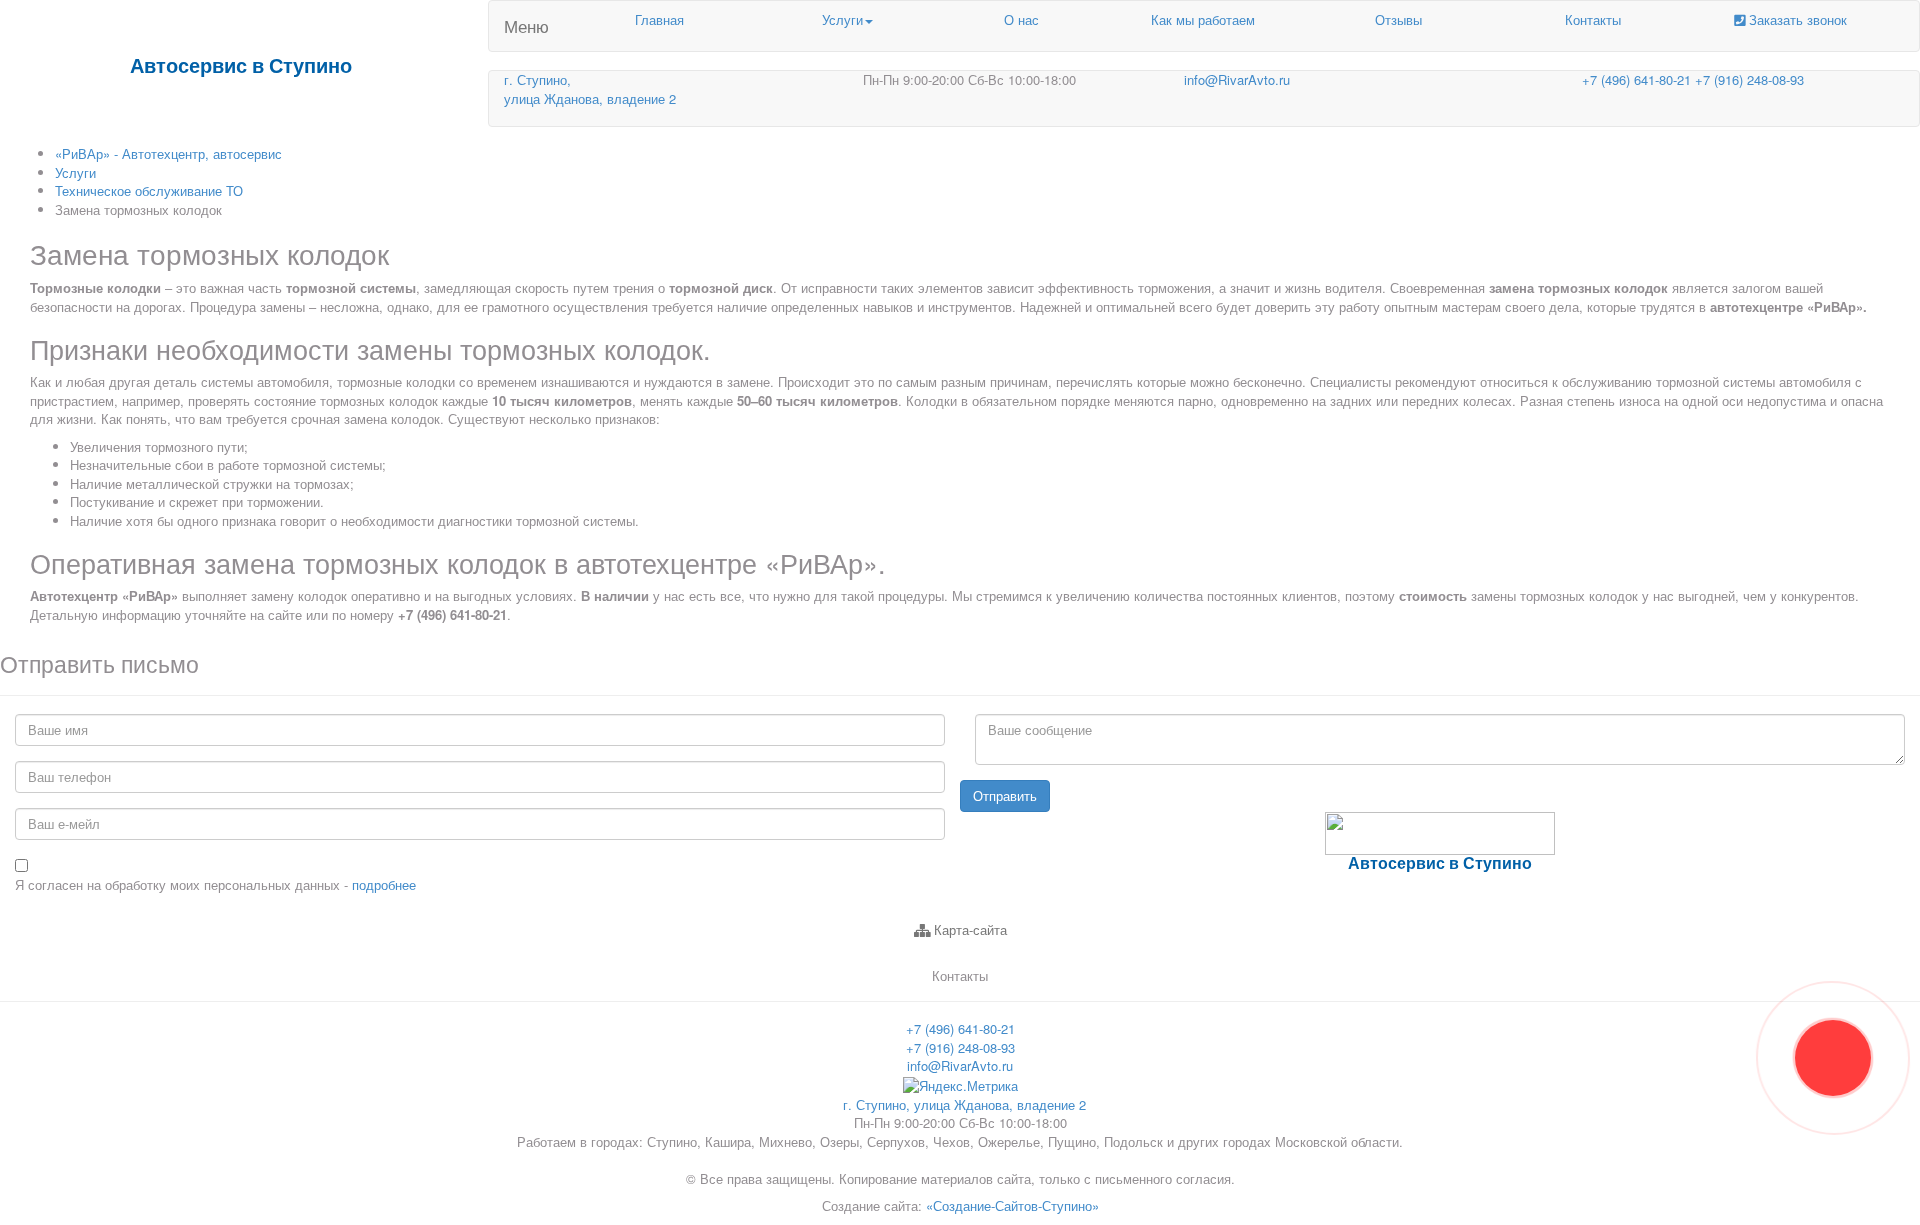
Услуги (842, 19)
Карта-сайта (968, 929)
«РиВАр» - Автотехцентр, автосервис (168, 153)
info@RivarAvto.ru (1237, 79)
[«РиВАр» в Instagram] (1392, 902)
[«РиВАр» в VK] (1374, 902)
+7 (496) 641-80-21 (1638, 79)
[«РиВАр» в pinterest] (1482, 902)
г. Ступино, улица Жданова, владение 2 (964, 1104)
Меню (526, 25)
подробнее (384, 884)
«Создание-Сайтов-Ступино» (1012, 1205)
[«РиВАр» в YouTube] (1464, 902)
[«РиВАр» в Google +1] (1446, 902)
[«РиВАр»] (1428, 902)
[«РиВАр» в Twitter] (1410, 902)
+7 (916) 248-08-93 (1749, 79)
